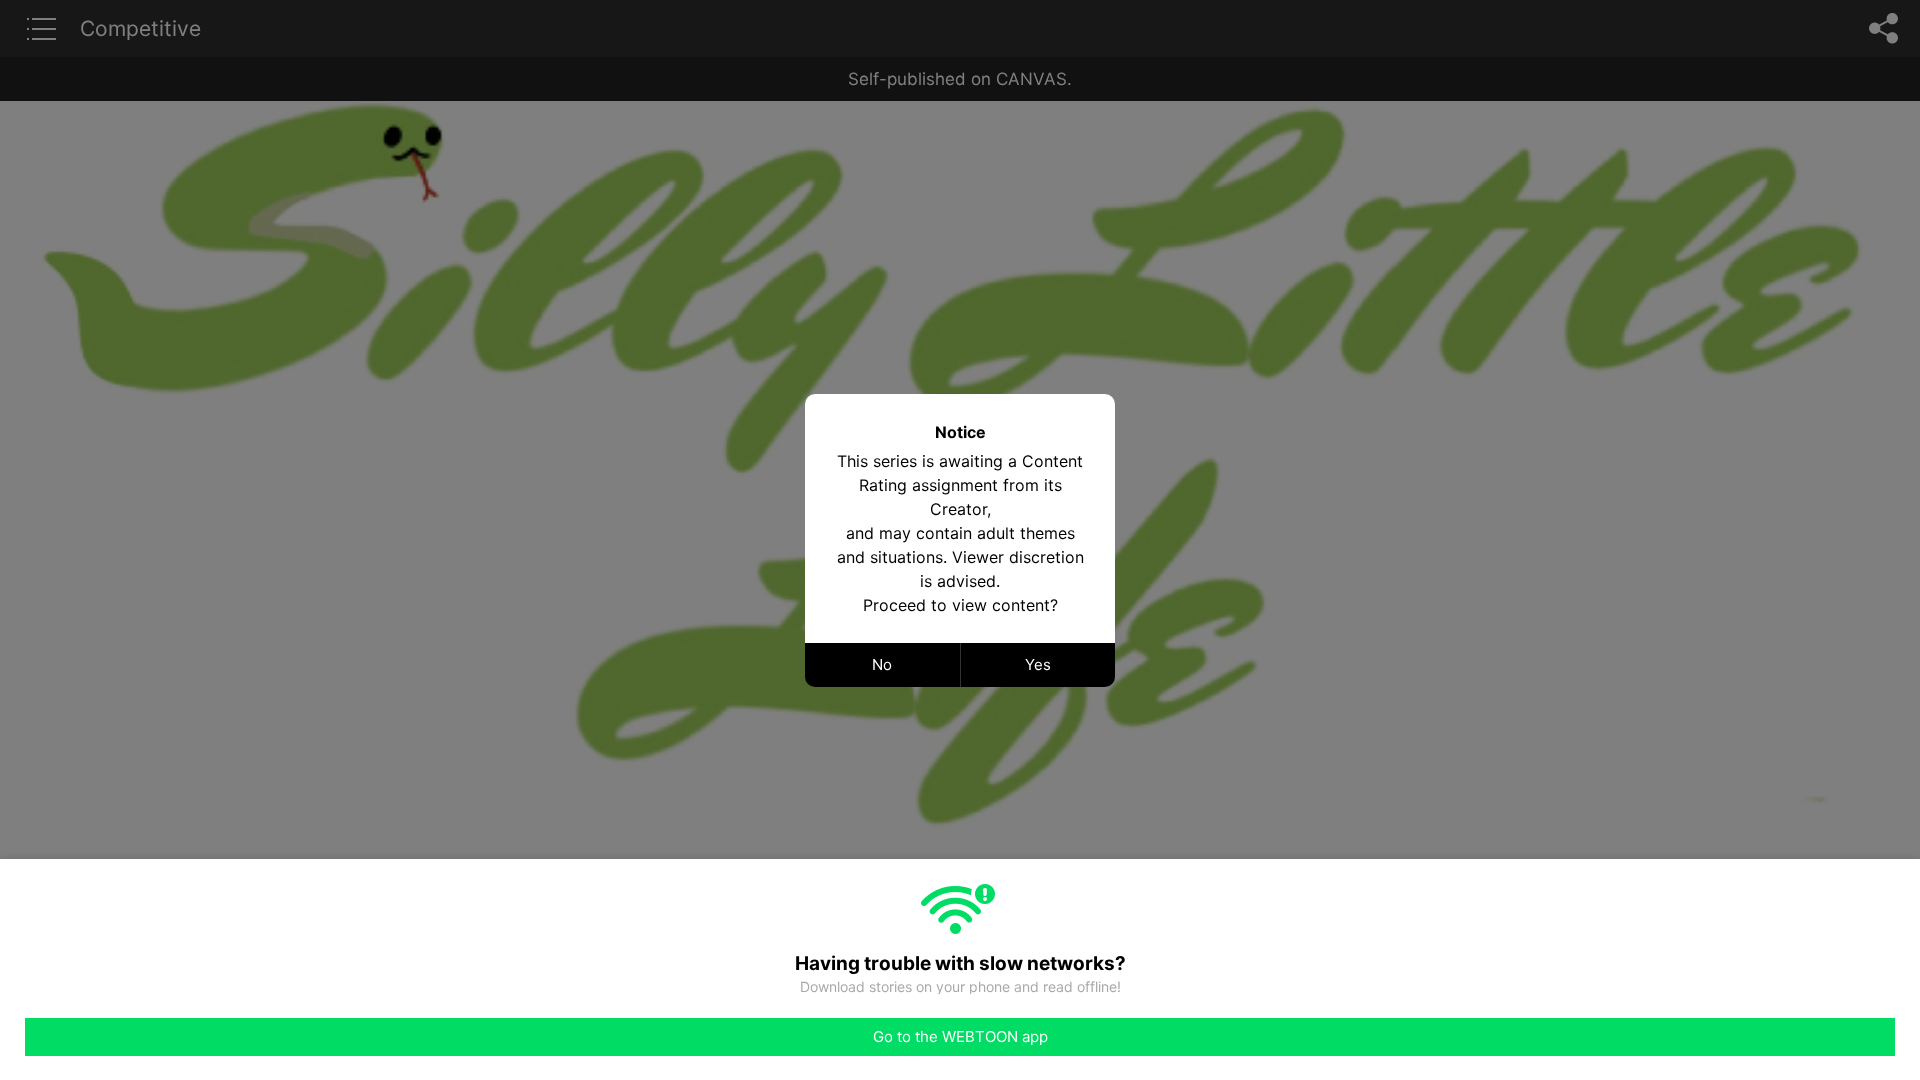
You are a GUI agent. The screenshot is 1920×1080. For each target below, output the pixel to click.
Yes (1038, 664)
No (882, 664)
